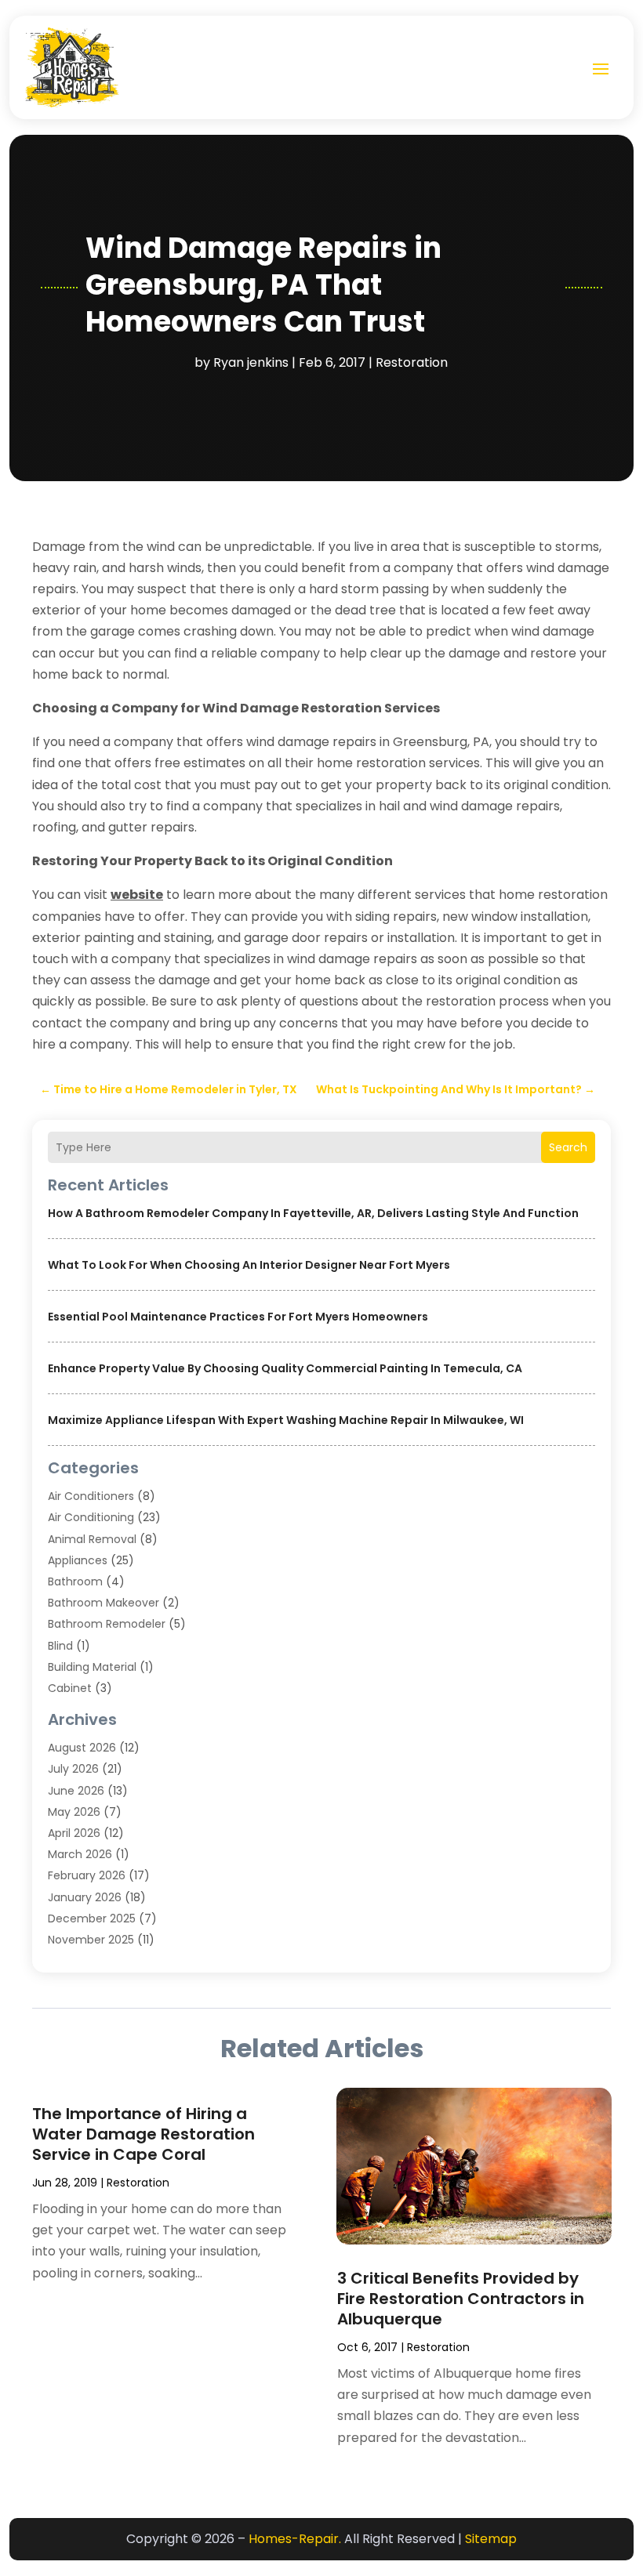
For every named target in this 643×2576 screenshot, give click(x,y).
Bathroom (75, 1581)
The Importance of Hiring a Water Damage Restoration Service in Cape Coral (143, 2134)
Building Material (92, 1667)
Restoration (412, 362)
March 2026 (80, 1854)
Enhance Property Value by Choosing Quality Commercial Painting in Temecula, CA (285, 1368)
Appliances (78, 1560)
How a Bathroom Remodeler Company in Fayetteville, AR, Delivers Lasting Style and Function (313, 1213)
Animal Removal (92, 1539)
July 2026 (73, 1769)
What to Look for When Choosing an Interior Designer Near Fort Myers (249, 1265)
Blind (60, 1646)
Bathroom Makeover (104, 1603)
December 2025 (92, 1918)
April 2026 (74, 1833)
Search (568, 1147)
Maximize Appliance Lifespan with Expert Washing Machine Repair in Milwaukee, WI (286, 1420)
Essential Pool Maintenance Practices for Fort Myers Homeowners (238, 1317)
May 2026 (74, 1812)
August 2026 (82, 1748)
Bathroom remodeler (107, 1624)
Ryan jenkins (251, 362)
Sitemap (491, 2539)
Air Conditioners (91, 1496)
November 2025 (91, 1940)
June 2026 (76, 1791)
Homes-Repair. (295, 2539)
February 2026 (87, 1875)
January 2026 (85, 1897)
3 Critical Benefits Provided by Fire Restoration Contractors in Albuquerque (461, 2299)
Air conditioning (91, 1517)
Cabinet (70, 1688)
